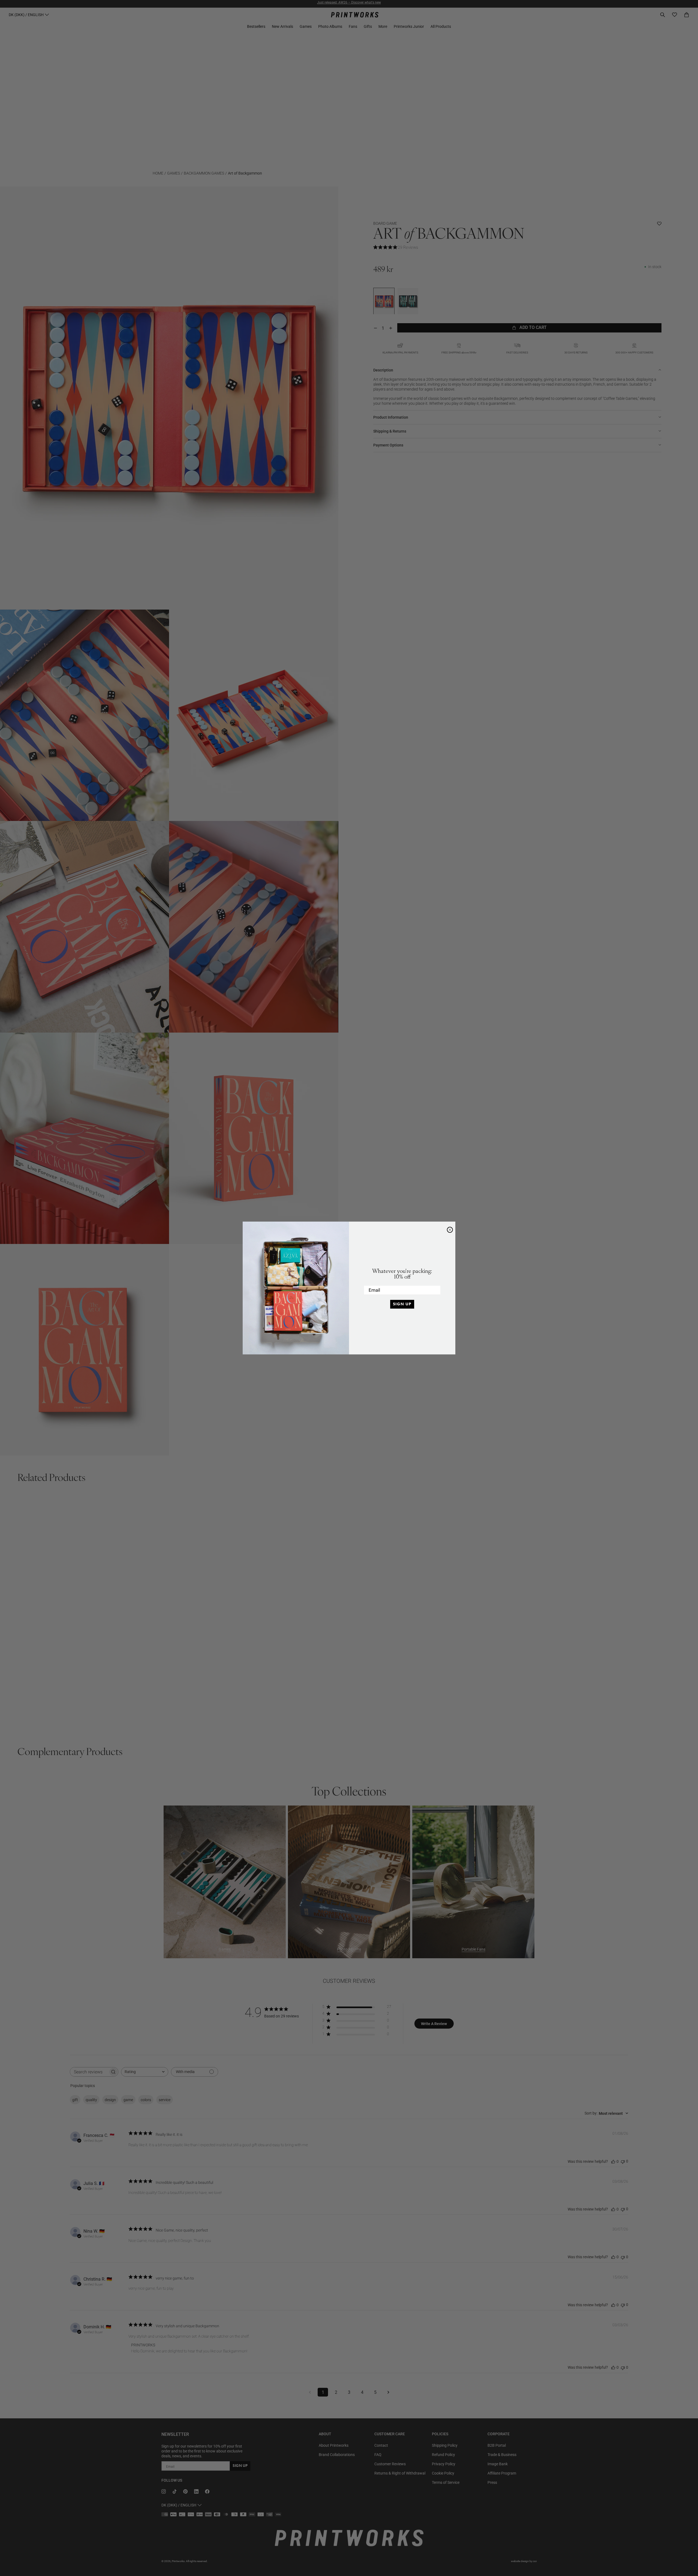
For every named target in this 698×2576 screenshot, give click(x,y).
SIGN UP (402, 1304)
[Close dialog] (450, 1230)
